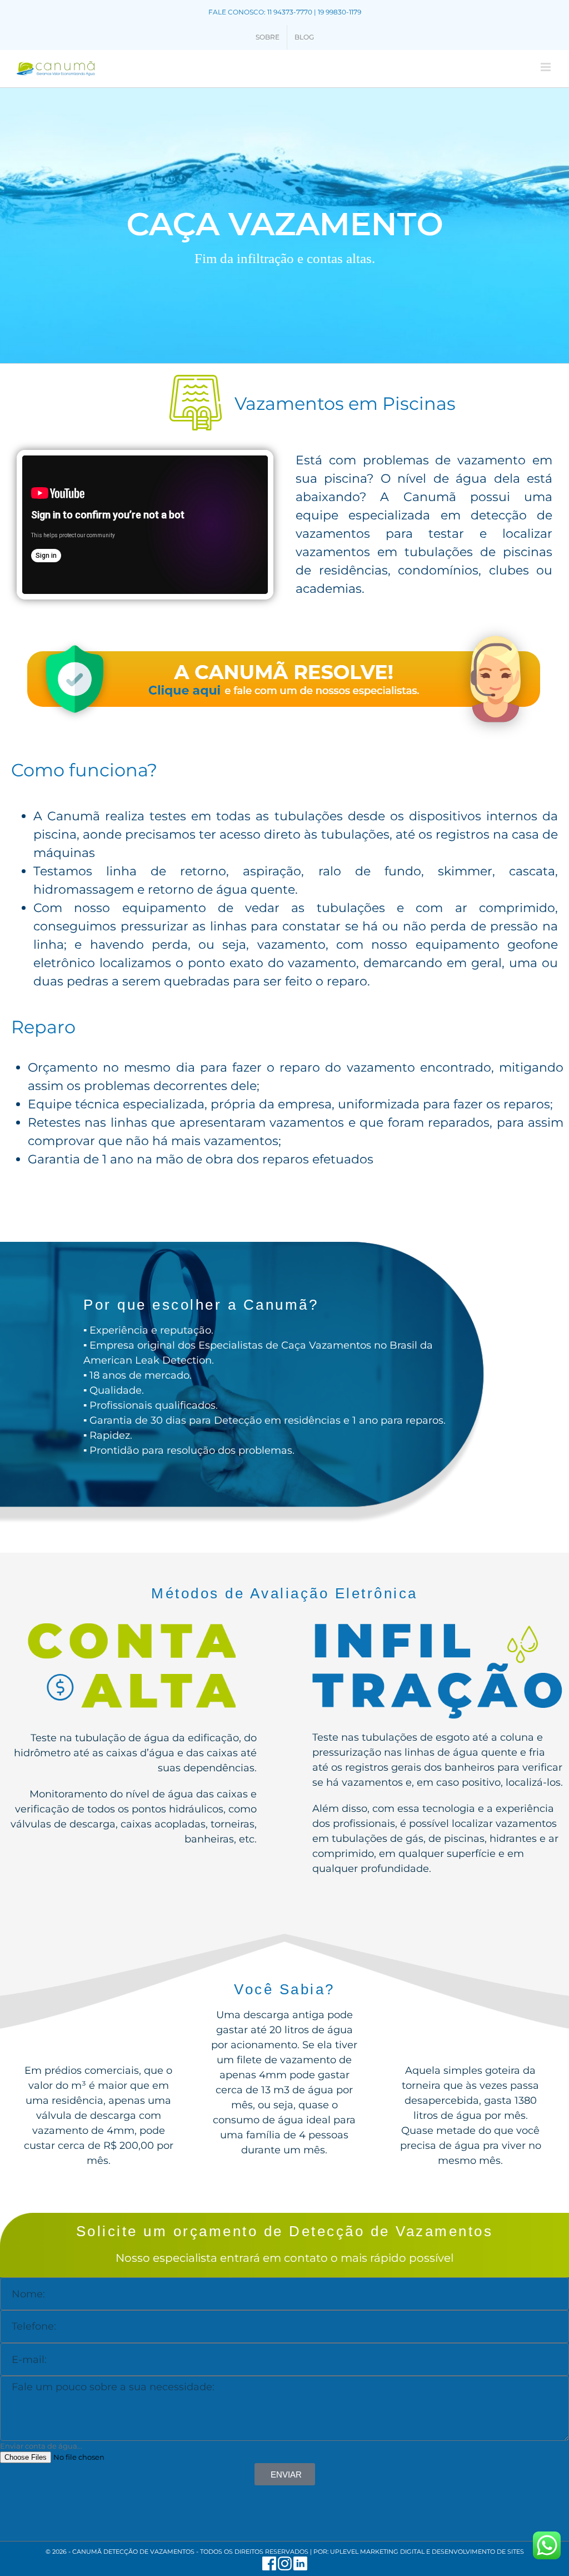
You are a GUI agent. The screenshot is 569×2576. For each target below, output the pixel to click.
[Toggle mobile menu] (546, 67)
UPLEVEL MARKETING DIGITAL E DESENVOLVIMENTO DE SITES (427, 2552)
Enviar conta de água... (41, 2446)
